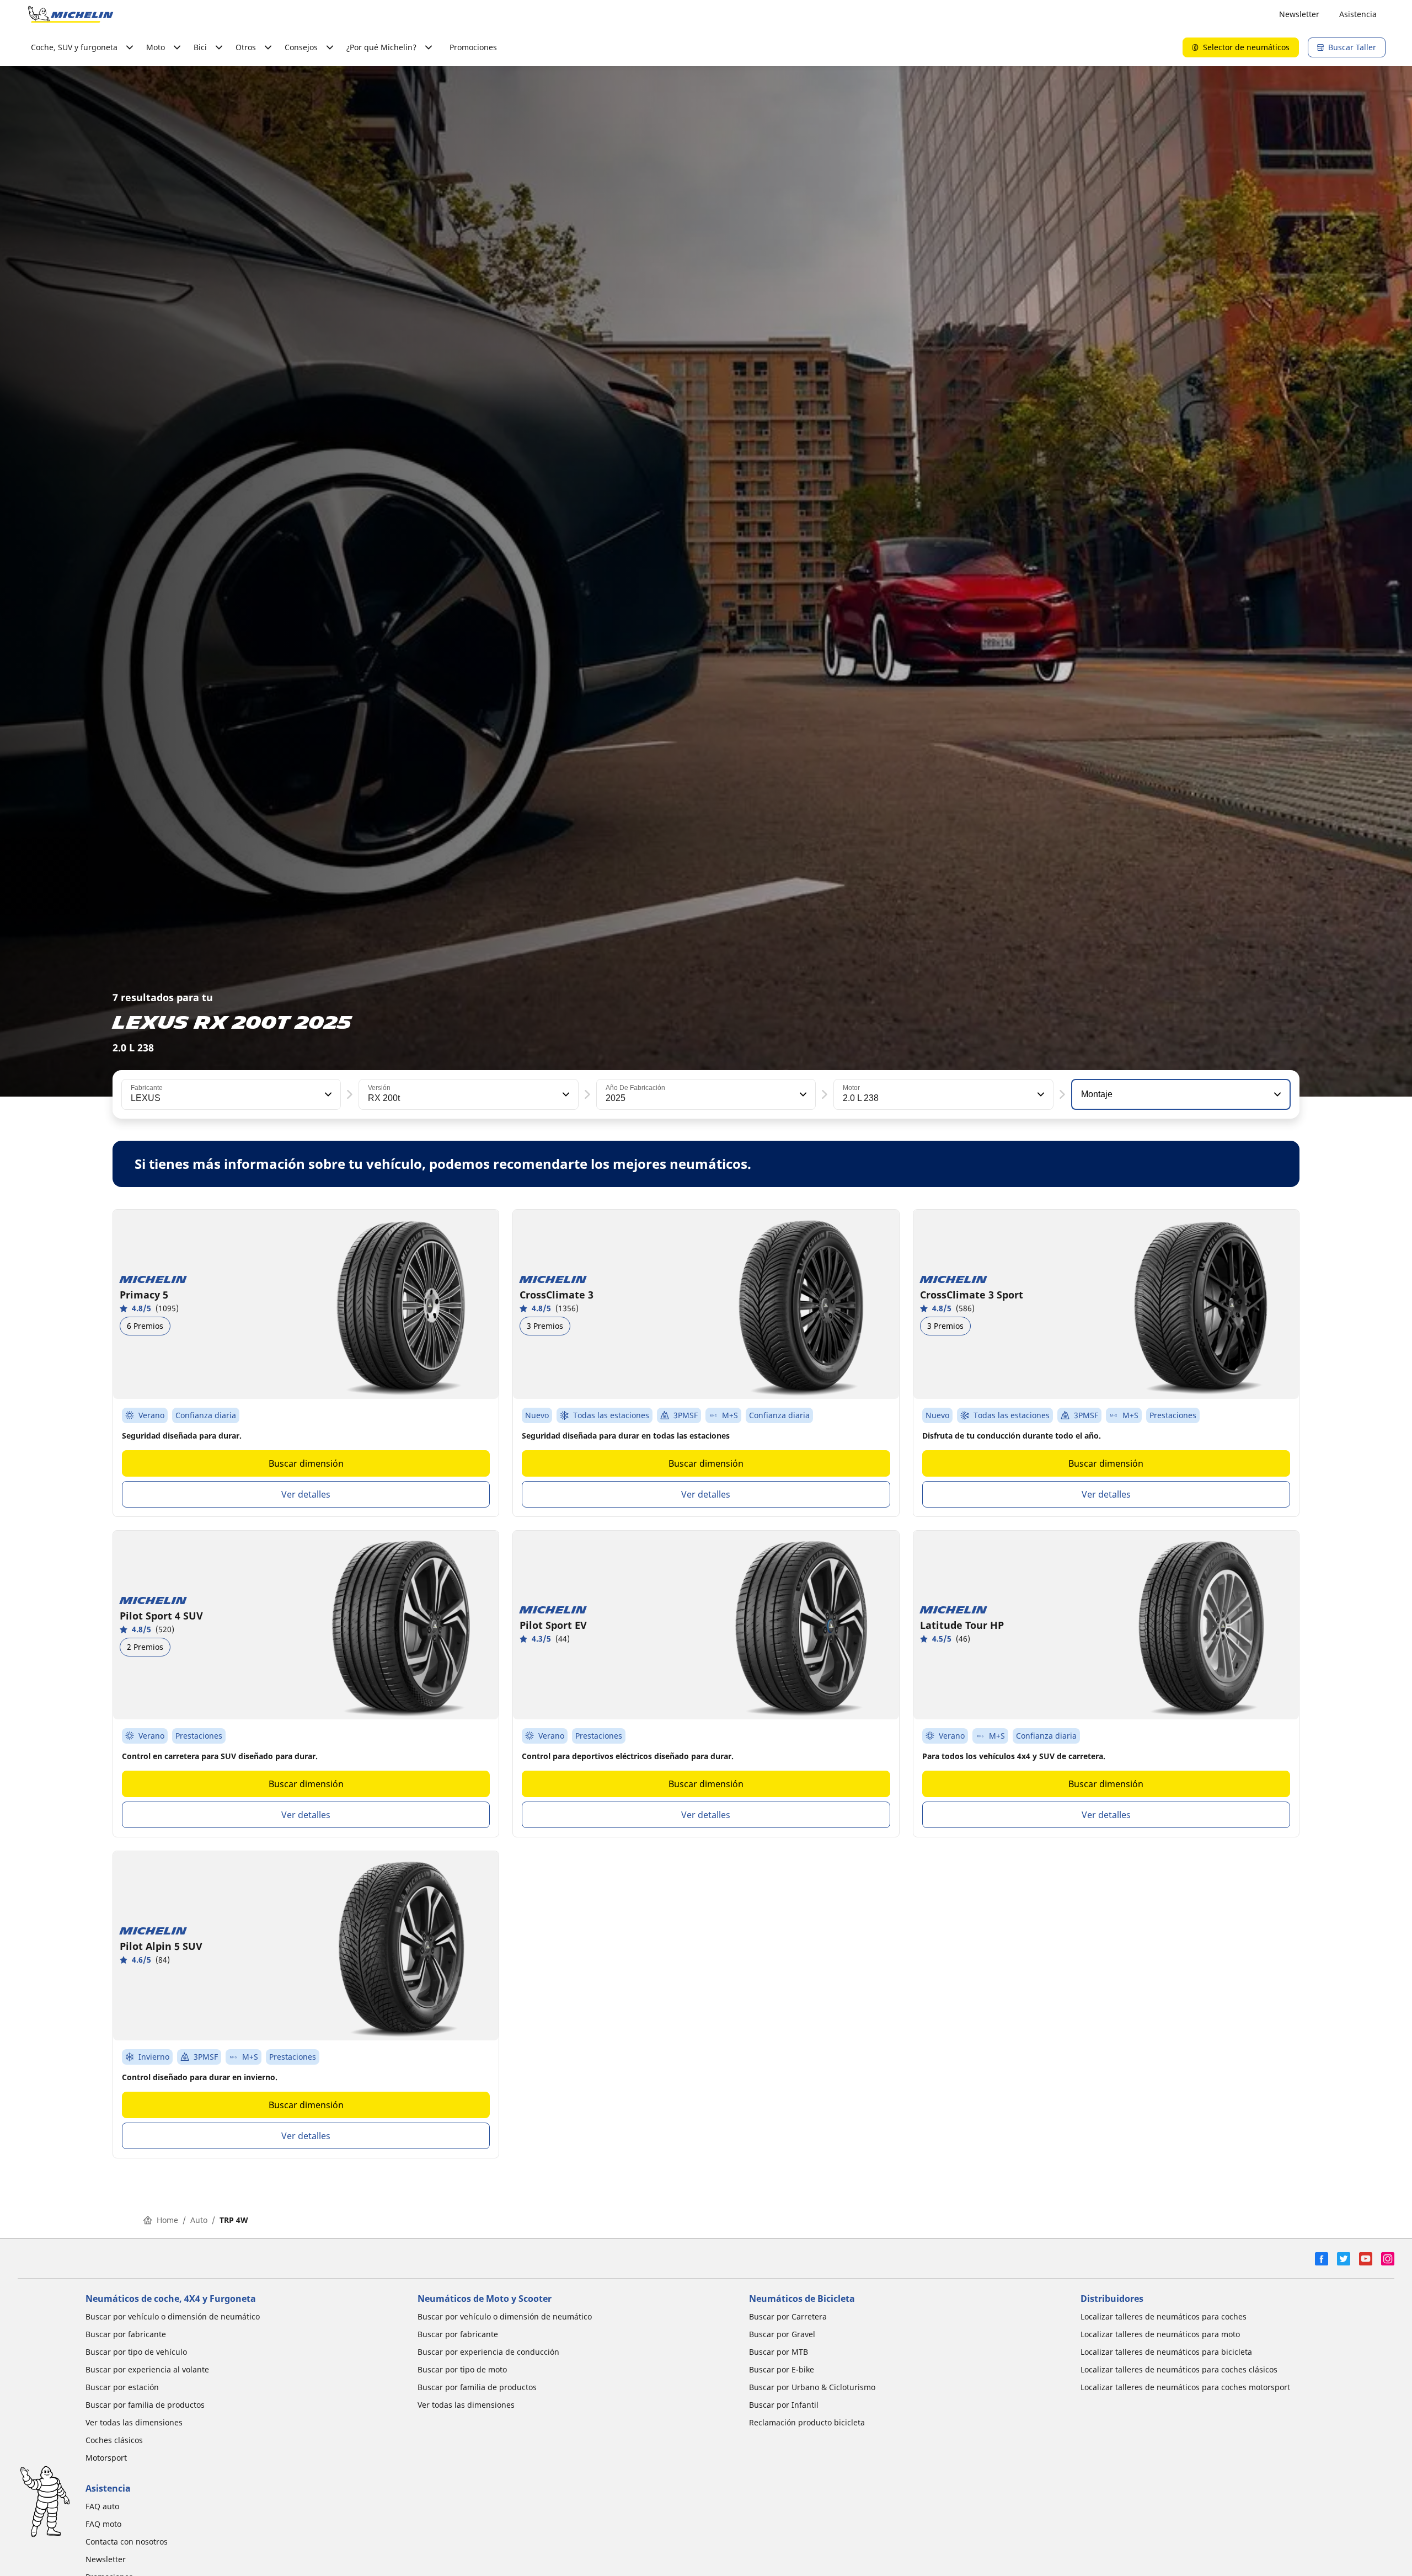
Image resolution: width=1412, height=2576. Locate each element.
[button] (327, 1094)
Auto (199, 2220)
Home (167, 2220)
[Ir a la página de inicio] (71, 14)
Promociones (473, 47)
